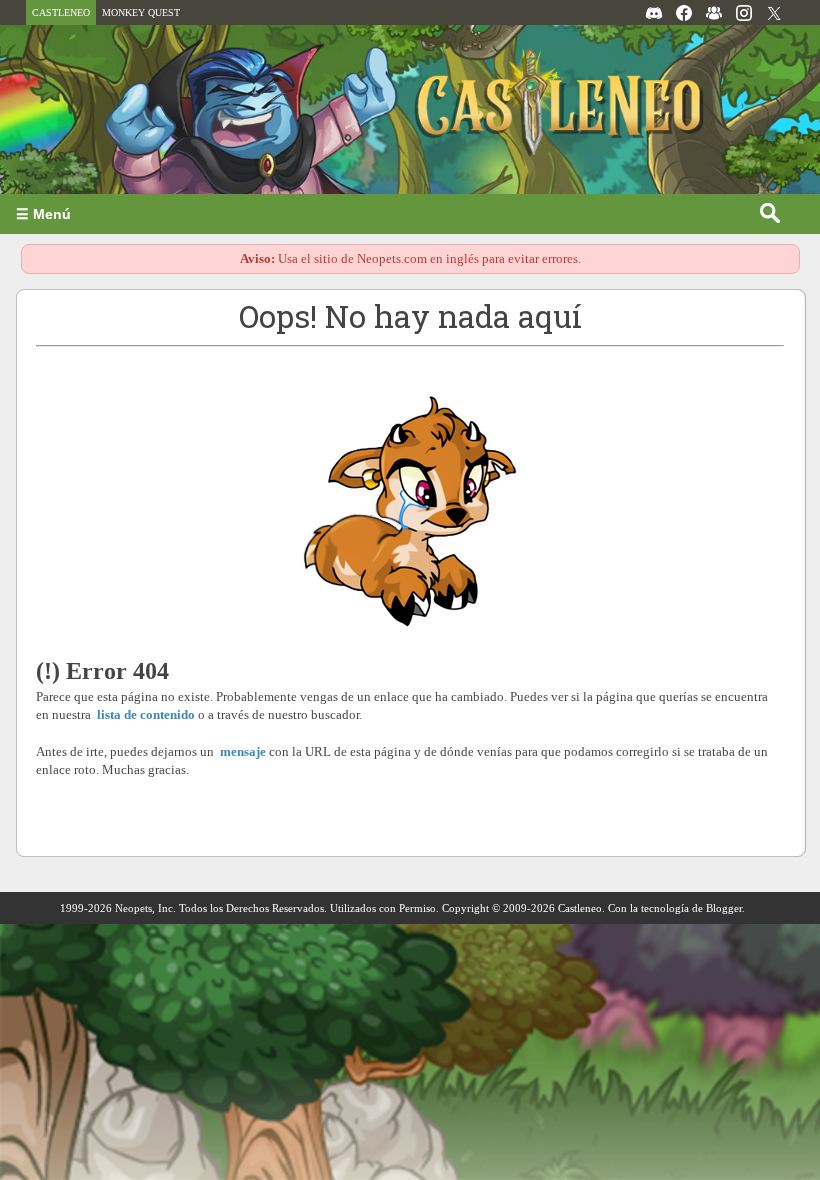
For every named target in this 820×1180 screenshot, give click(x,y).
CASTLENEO (61, 12)
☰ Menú (43, 214)
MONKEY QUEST (141, 12)
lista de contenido (145, 714)
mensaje (242, 751)
